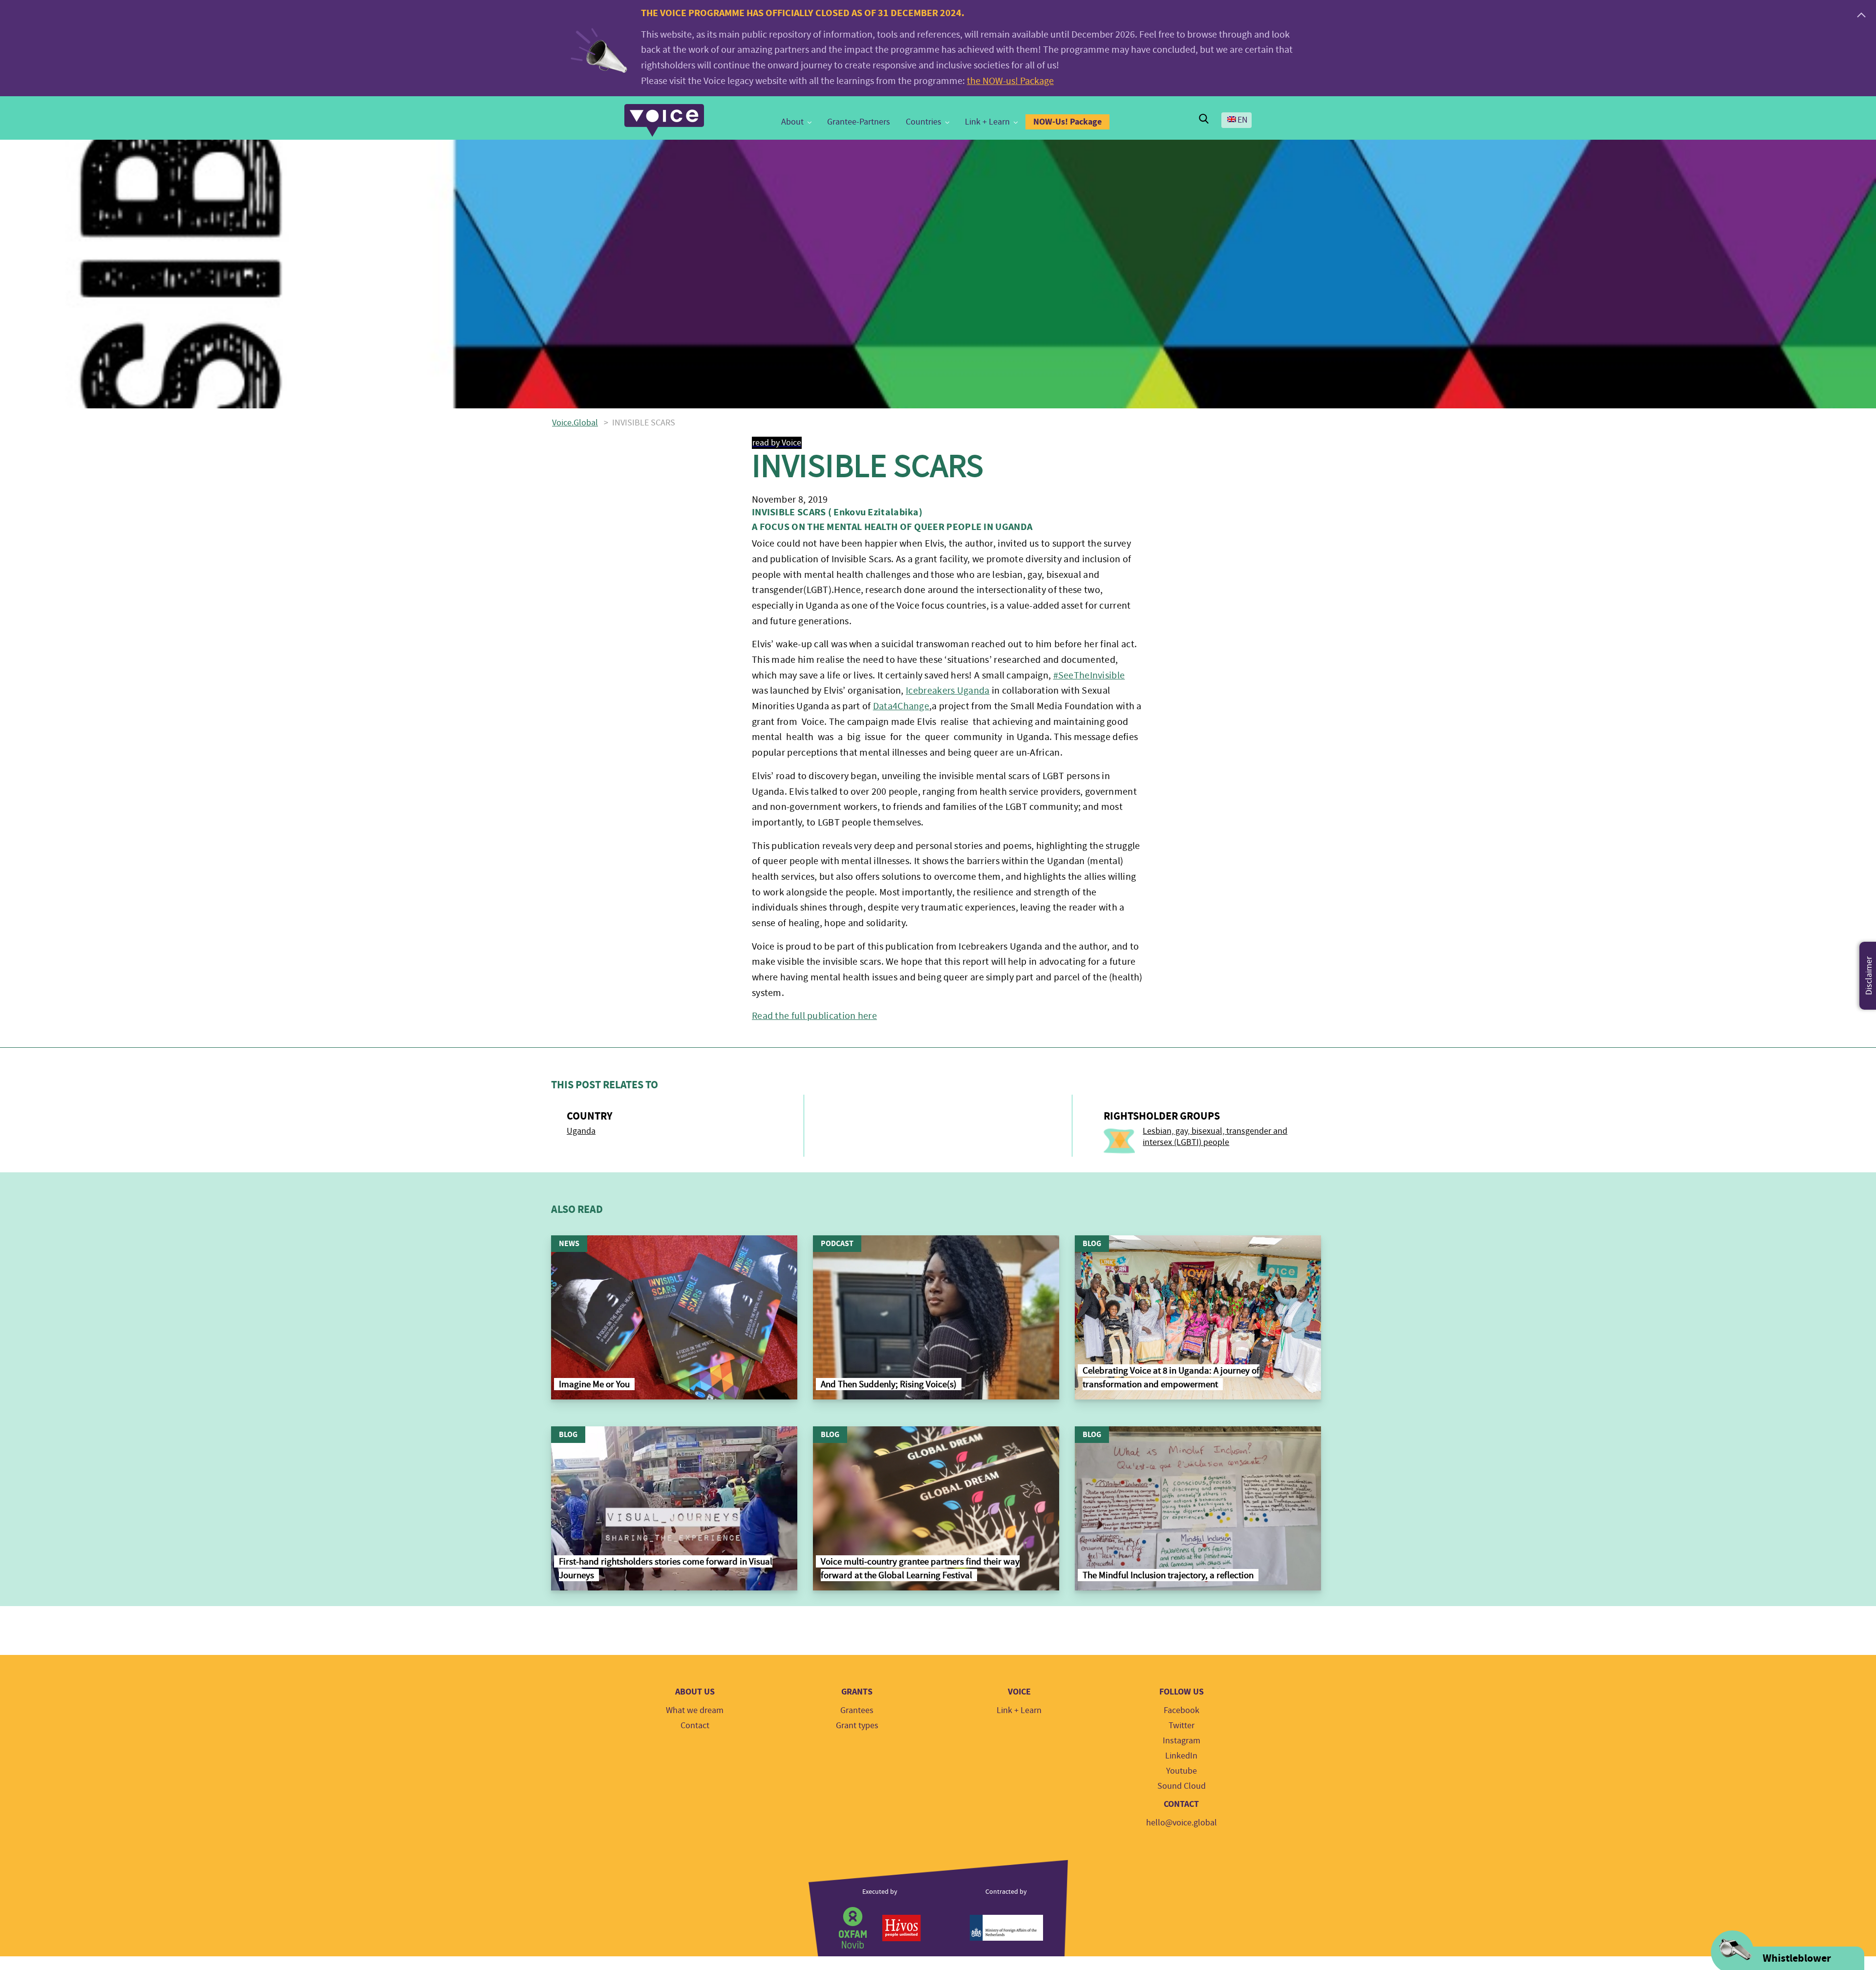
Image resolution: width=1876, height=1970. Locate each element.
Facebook (1182, 1710)
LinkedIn (1181, 1756)
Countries (924, 122)
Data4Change (901, 706)
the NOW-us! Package (1010, 81)
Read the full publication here (814, 1016)
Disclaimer (1869, 976)
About (792, 122)
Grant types (857, 1726)
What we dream (695, 1710)
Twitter (1182, 1726)
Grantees (857, 1710)
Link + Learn (987, 122)
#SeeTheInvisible (1089, 675)
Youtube (1182, 1771)
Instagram (1182, 1741)
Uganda (581, 1131)
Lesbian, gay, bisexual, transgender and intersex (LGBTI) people (1215, 1137)
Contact (695, 1726)
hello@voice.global (1182, 1823)
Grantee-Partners (859, 122)
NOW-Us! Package (1067, 122)
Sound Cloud (1182, 1786)
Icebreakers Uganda (948, 690)
